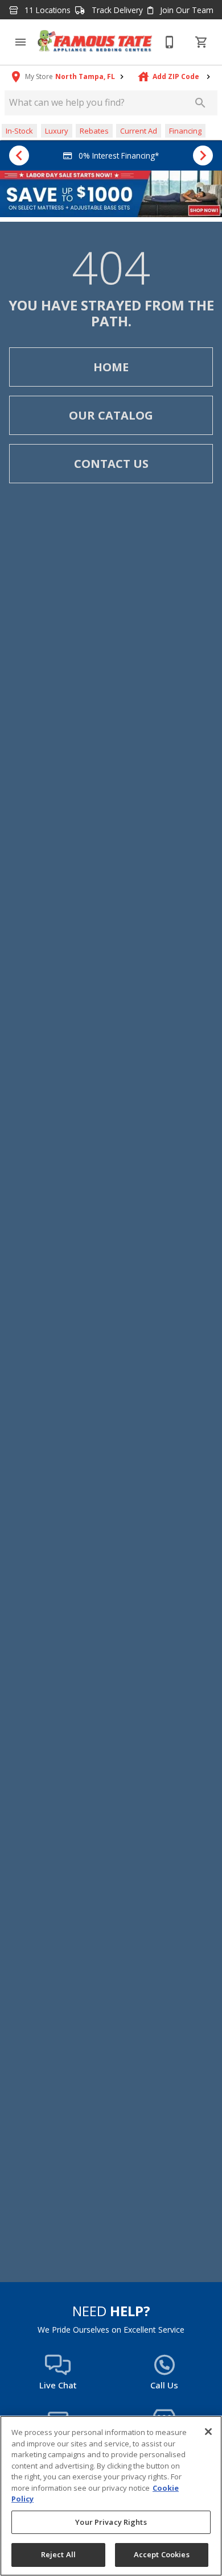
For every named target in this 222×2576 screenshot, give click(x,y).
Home (111, 367)
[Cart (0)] (202, 42)
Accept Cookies (162, 2554)
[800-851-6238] (170, 42)
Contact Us (111, 464)
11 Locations (46, 10)
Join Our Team (186, 10)
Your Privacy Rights (111, 2522)
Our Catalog (111, 415)
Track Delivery (116, 10)
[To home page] (95, 42)
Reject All (58, 2554)
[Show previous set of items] (19, 156)
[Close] (208, 2432)
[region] (111, 2496)
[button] (20, 42)
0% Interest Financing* (118, 155)
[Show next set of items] (203, 156)
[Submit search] (200, 103)
